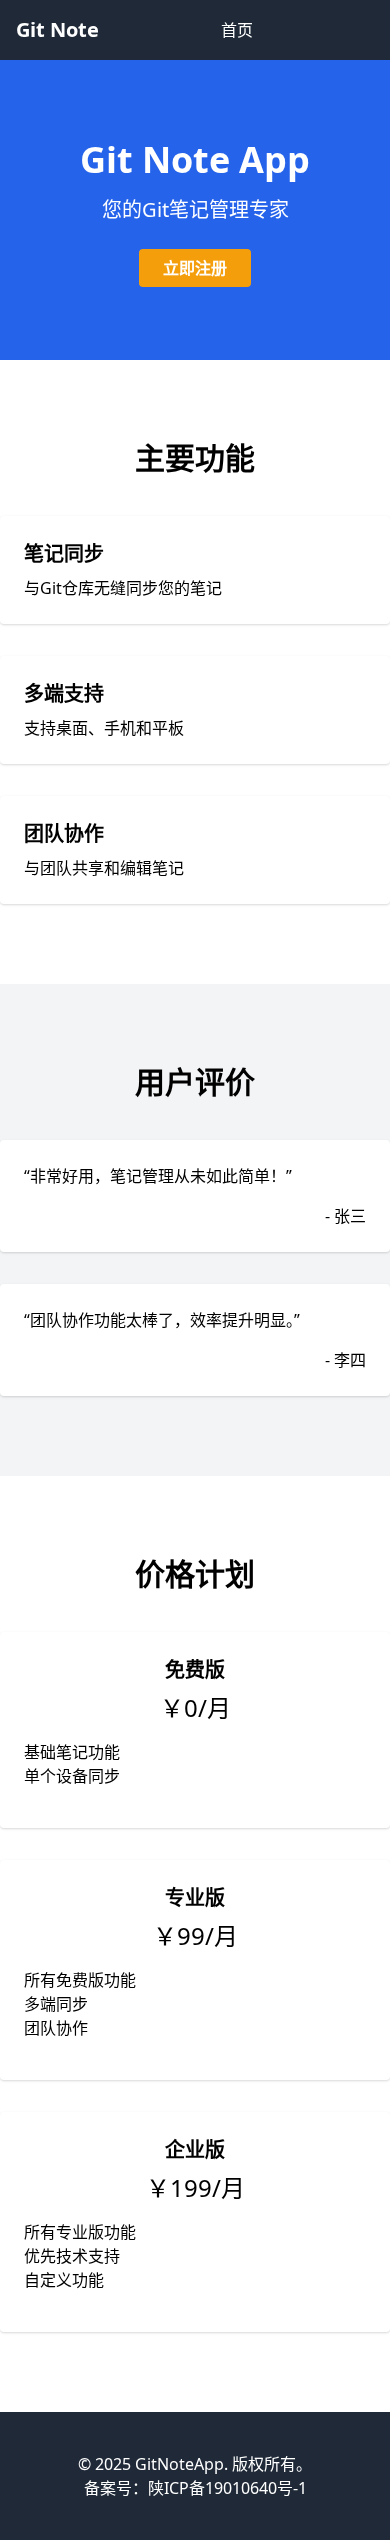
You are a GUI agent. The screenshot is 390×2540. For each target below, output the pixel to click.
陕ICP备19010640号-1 (227, 2488)
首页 (237, 30)
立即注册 (195, 268)
